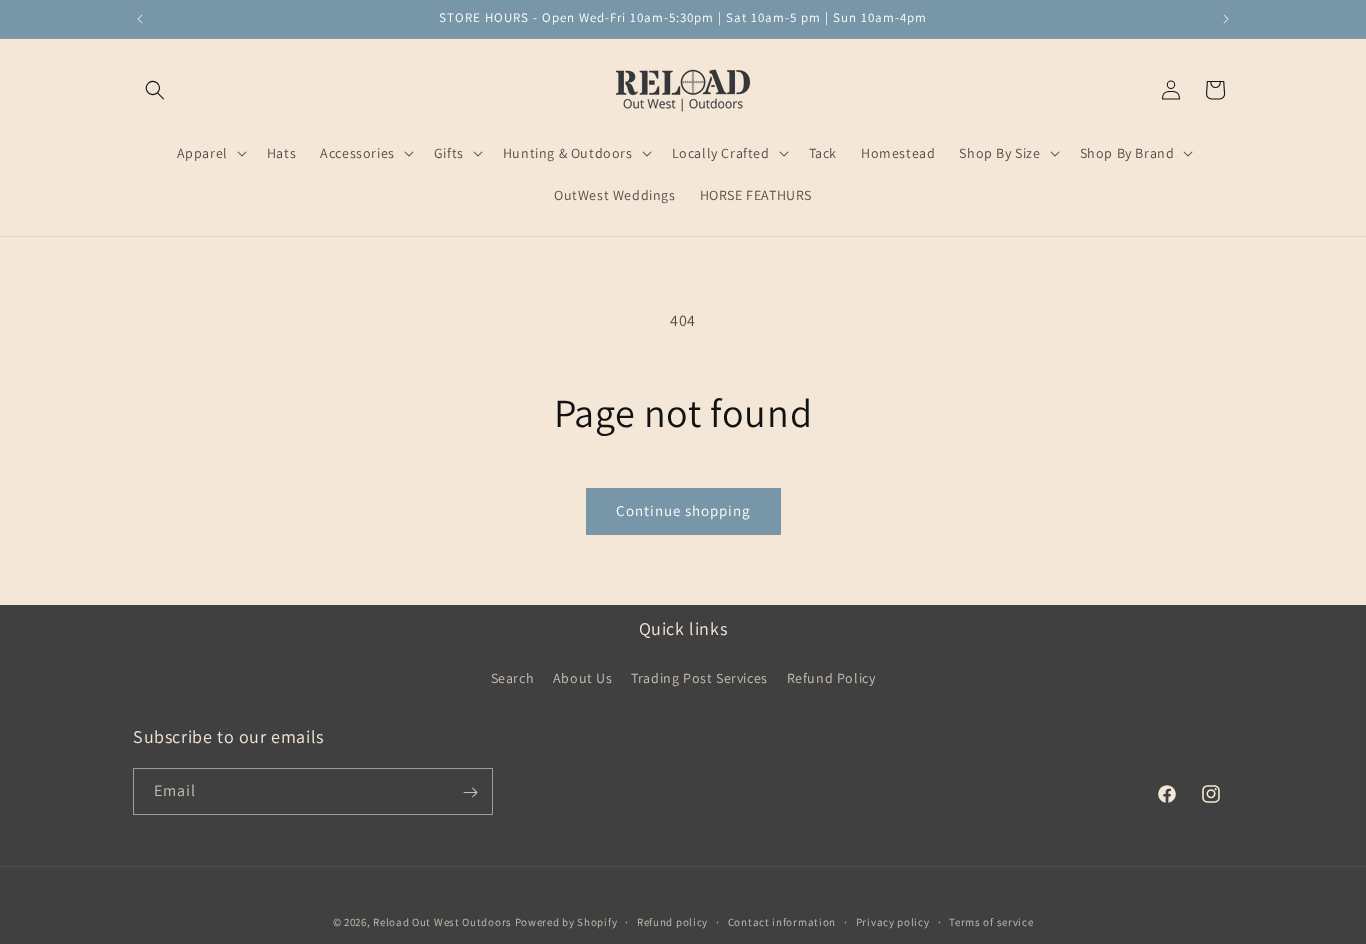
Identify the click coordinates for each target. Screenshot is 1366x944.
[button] (155, 90)
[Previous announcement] (140, 19)
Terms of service (991, 921)
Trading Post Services (699, 677)
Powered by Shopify (566, 922)
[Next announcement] (1226, 19)
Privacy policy (893, 921)
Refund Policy (831, 677)
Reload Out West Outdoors (442, 922)
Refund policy (672, 921)
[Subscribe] (470, 792)
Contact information (782, 921)
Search (513, 677)
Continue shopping (683, 510)
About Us (583, 677)
